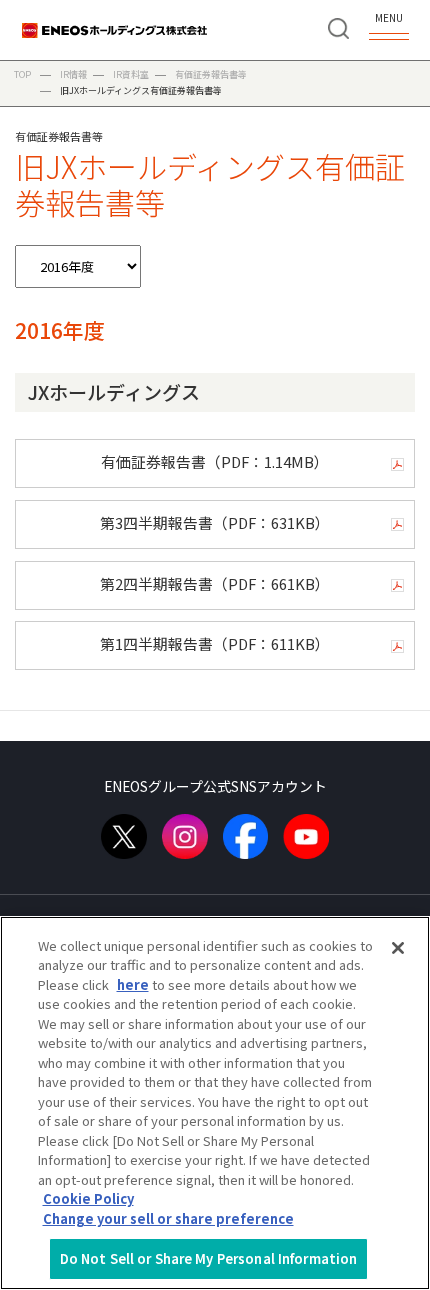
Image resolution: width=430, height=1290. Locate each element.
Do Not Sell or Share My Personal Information (209, 1258)
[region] (215, 1103)
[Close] (398, 948)
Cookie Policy (88, 1198)
